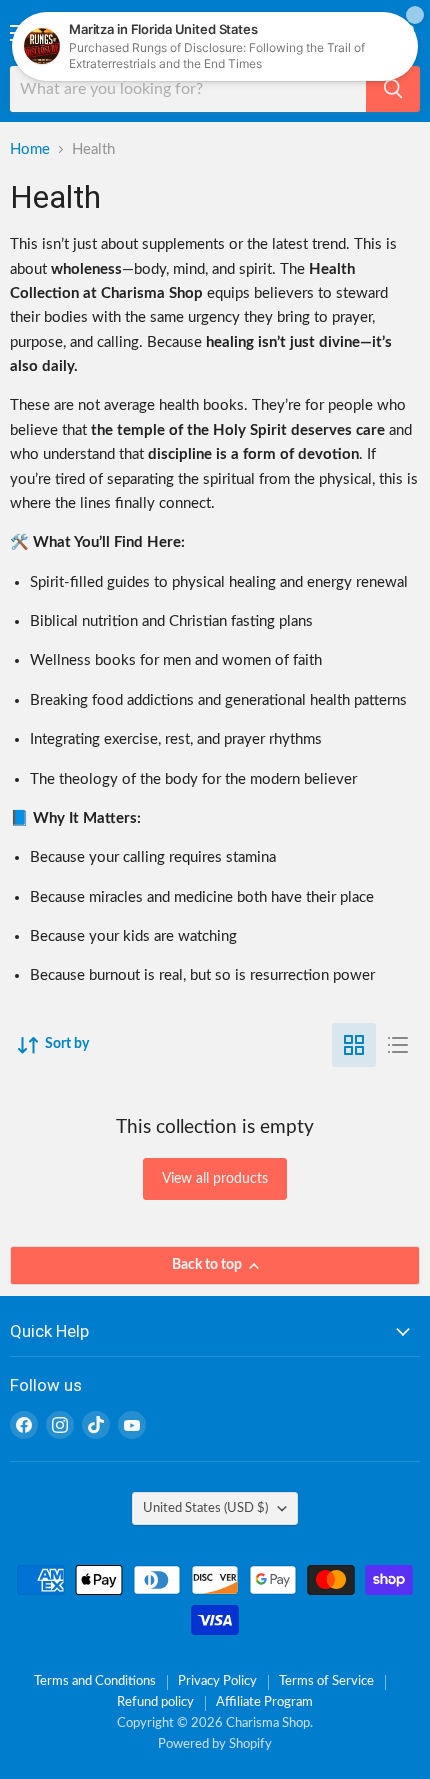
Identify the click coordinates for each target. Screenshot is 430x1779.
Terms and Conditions (95, 1681)
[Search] (393, 89)
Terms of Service (326, 1681)
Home (30, 149)
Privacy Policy (217, 1681)
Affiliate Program (264, 1702)
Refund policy (155, 1702)
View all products (215, 1179)
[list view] (398, 1045)
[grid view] (354, 1045)
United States (205, 1508)
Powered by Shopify (215, 1744)
